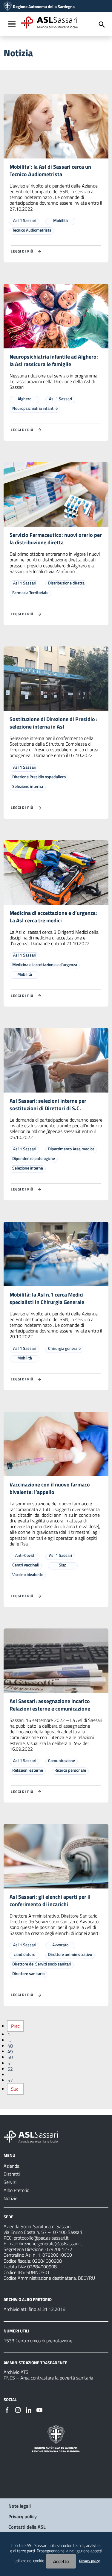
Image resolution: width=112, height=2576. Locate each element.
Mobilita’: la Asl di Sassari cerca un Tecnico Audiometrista (50, 170)
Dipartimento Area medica (71, 1149)
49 (10, 2051)
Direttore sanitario (28, 1973)
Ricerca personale (70, 1770)
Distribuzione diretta (66, 583)
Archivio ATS (16, 2372)
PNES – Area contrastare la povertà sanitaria (48, 2378)
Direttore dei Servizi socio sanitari (42, 1964)
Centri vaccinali (26, 1565)
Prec (15, 2026)
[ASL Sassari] (8, 7)
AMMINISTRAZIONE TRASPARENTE (35, 2362)
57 (10, 2080)
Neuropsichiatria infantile (35, 408)
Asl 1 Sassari (25, 220)
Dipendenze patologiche (34, 1158)
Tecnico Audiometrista (32, 230)
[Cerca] (102, 25)
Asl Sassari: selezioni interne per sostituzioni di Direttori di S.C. (48, 1105)
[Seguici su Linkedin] (29, 2409)
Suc (15, 2089)
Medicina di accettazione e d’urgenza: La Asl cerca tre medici (53, 917)
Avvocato (60, 1945)
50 (10, 2057)
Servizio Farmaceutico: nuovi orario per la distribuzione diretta (56, 539)
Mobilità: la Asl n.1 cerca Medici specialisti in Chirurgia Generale (47, 1298)
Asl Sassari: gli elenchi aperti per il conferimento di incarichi (50, 1900)
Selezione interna (28, 786)
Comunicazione (62, 1760)
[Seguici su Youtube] (39, 2409)
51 (10, 2063)
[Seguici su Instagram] (18, 2409)
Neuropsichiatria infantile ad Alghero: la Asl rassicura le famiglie (54, 360)
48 (10, 2046)
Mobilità (60, 220)
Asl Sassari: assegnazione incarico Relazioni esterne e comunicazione (50, 1705)
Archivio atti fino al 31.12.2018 (34, 2309)
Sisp (63, 1565)
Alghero (24, 399)
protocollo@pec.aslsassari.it (41, 2238)
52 (10, 2069)
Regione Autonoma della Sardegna (44, 7)
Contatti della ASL (27, 2527)
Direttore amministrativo (70, 1954)
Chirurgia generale (64, 1348)
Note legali (20, 2506)
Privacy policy (23, 2516)
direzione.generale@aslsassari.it (50, 2243)
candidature (24, 1954)
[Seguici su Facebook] (7, 2409)
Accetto (61, 2561)
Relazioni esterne (28, 1770)
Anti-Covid (25, 1555)
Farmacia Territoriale (30, 592)
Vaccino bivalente (28, 1574)
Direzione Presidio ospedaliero (39, 777)
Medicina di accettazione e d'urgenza (45, 964)
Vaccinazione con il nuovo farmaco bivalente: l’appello (50, 1488)
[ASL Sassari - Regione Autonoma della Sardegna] (35, 2136)
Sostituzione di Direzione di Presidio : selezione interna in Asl (54, 723)
